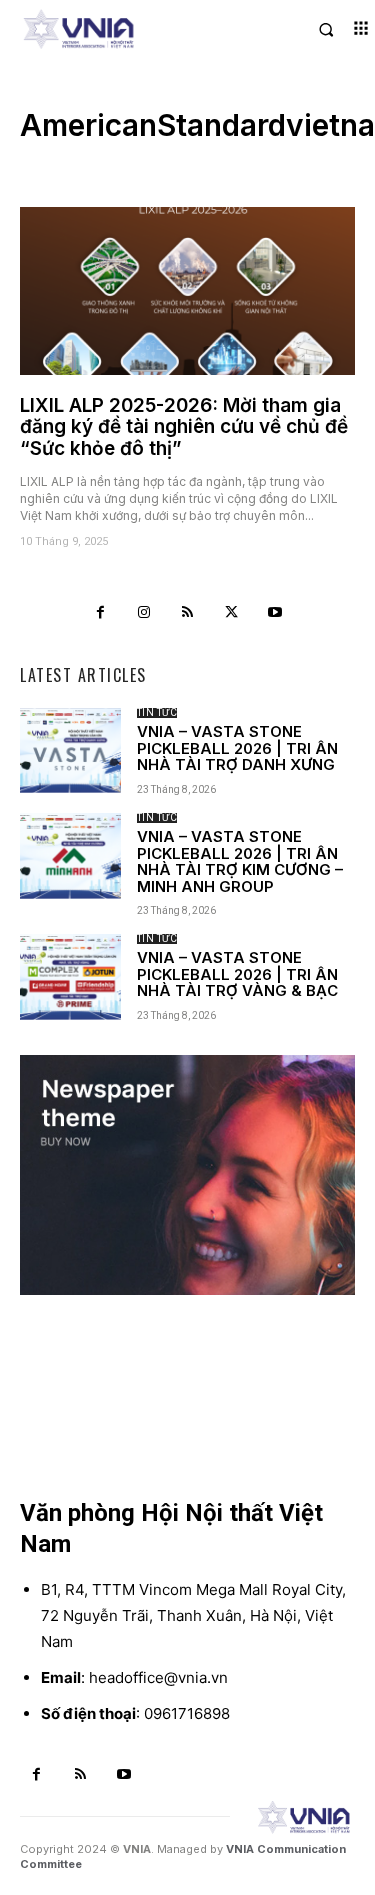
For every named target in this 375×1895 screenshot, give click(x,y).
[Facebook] (101, 613)
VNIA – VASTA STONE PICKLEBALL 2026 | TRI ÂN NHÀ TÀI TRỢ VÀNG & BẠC (237, 974)
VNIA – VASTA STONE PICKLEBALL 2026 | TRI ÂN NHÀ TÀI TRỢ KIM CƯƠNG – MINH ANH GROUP (240, 861)
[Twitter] (231, 613)
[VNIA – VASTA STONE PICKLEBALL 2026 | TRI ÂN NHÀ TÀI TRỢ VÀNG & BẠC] (70, 976)
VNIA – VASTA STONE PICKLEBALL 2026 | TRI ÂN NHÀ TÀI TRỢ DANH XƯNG (237, 748)
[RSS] (188, 613)
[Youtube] (275, 613)
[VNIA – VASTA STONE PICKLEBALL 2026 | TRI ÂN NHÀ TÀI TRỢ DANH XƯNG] (70, 750)
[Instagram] (144, 613)
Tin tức (157, 713)
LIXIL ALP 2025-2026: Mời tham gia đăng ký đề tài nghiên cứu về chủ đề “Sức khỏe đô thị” (184, 427)
